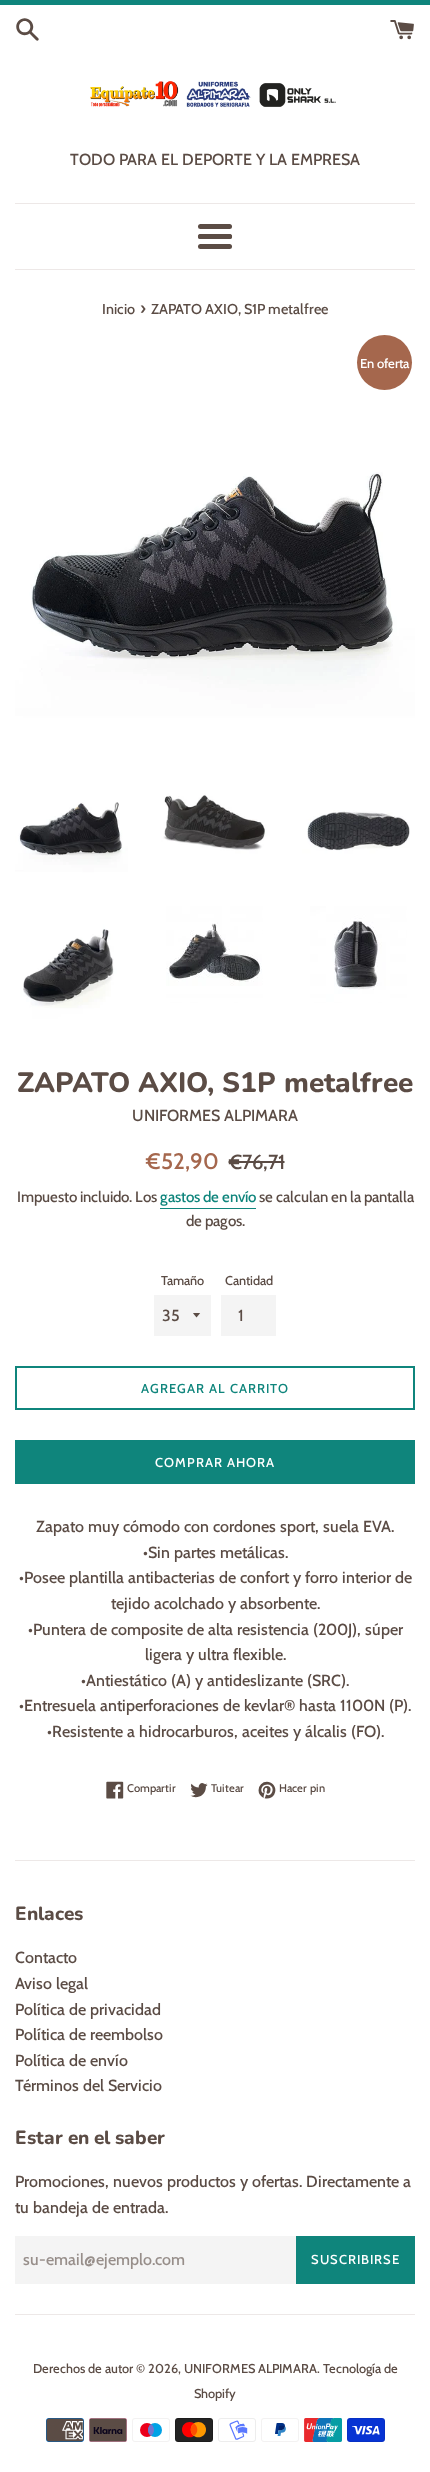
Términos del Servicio (88, 2085)
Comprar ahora (215, 1462)
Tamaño (182, 1280)
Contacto (46, 1957)
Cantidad (249, 1280)
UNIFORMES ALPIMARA (250, 2368)
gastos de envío (208, 1197)
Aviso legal (51, 1983)
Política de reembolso (89, 2034)
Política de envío (71, 2060)
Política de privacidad (88, 2009)
